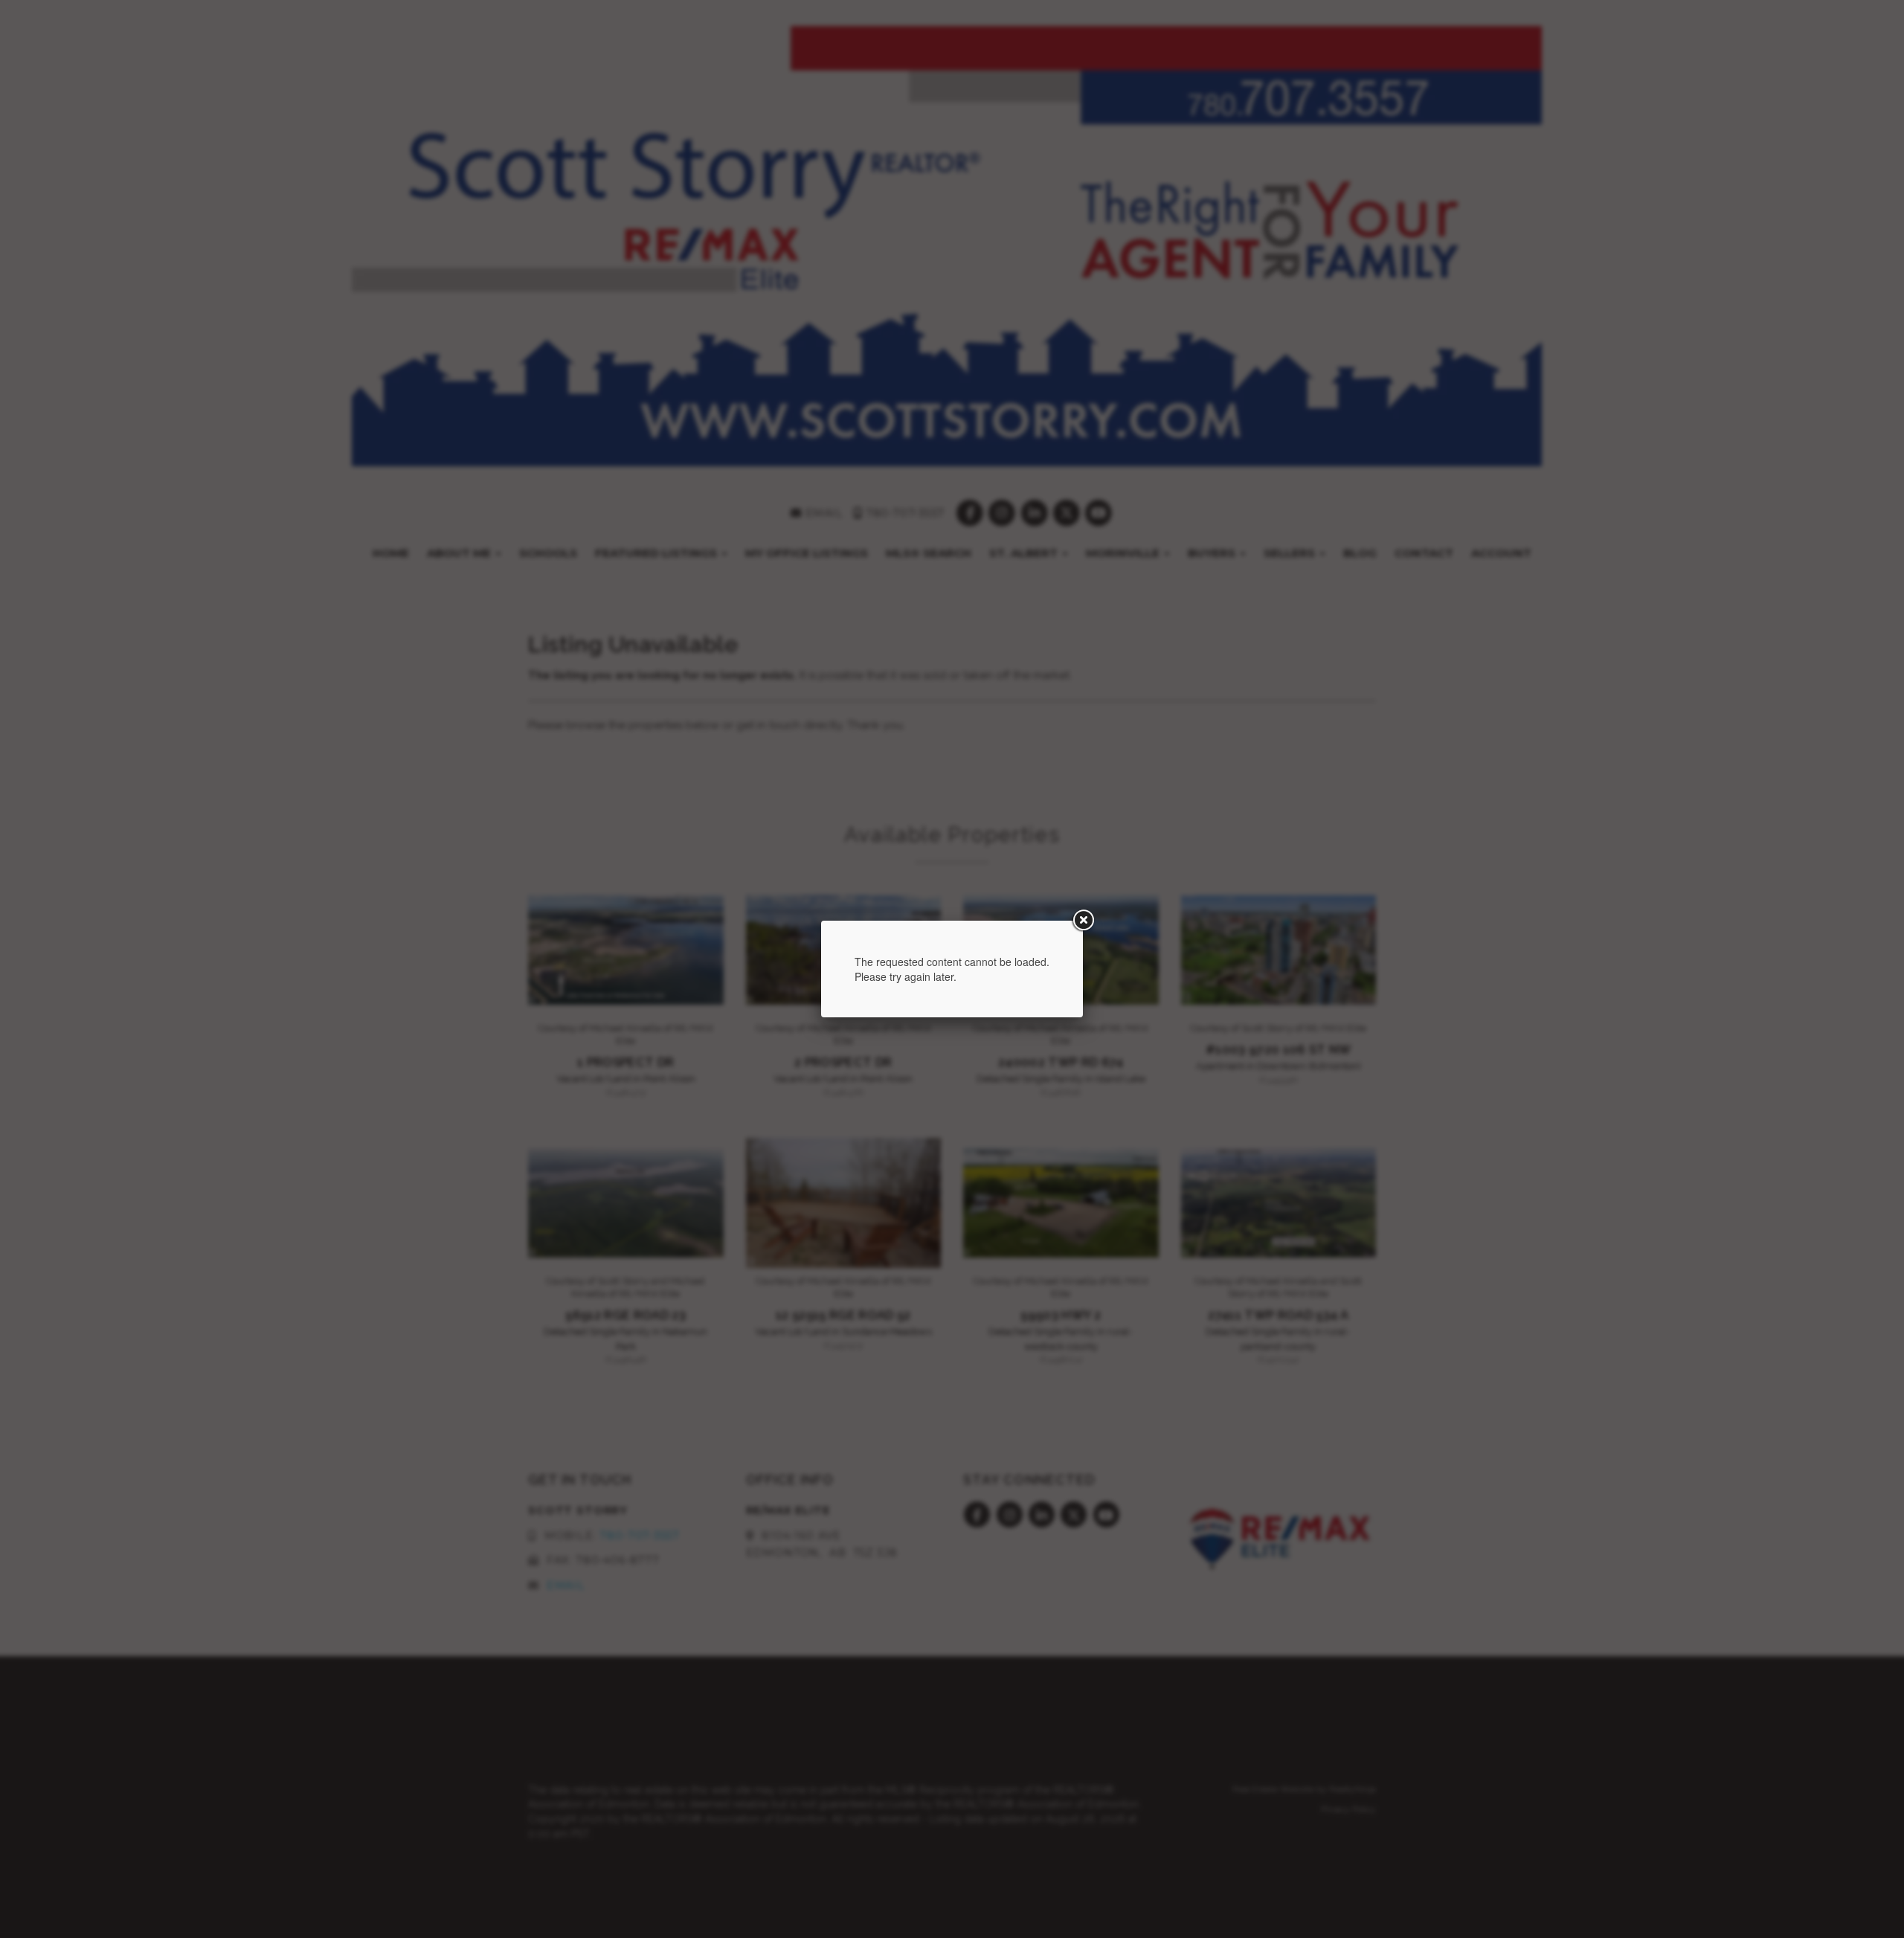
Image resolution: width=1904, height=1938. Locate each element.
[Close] (1083, 921)
